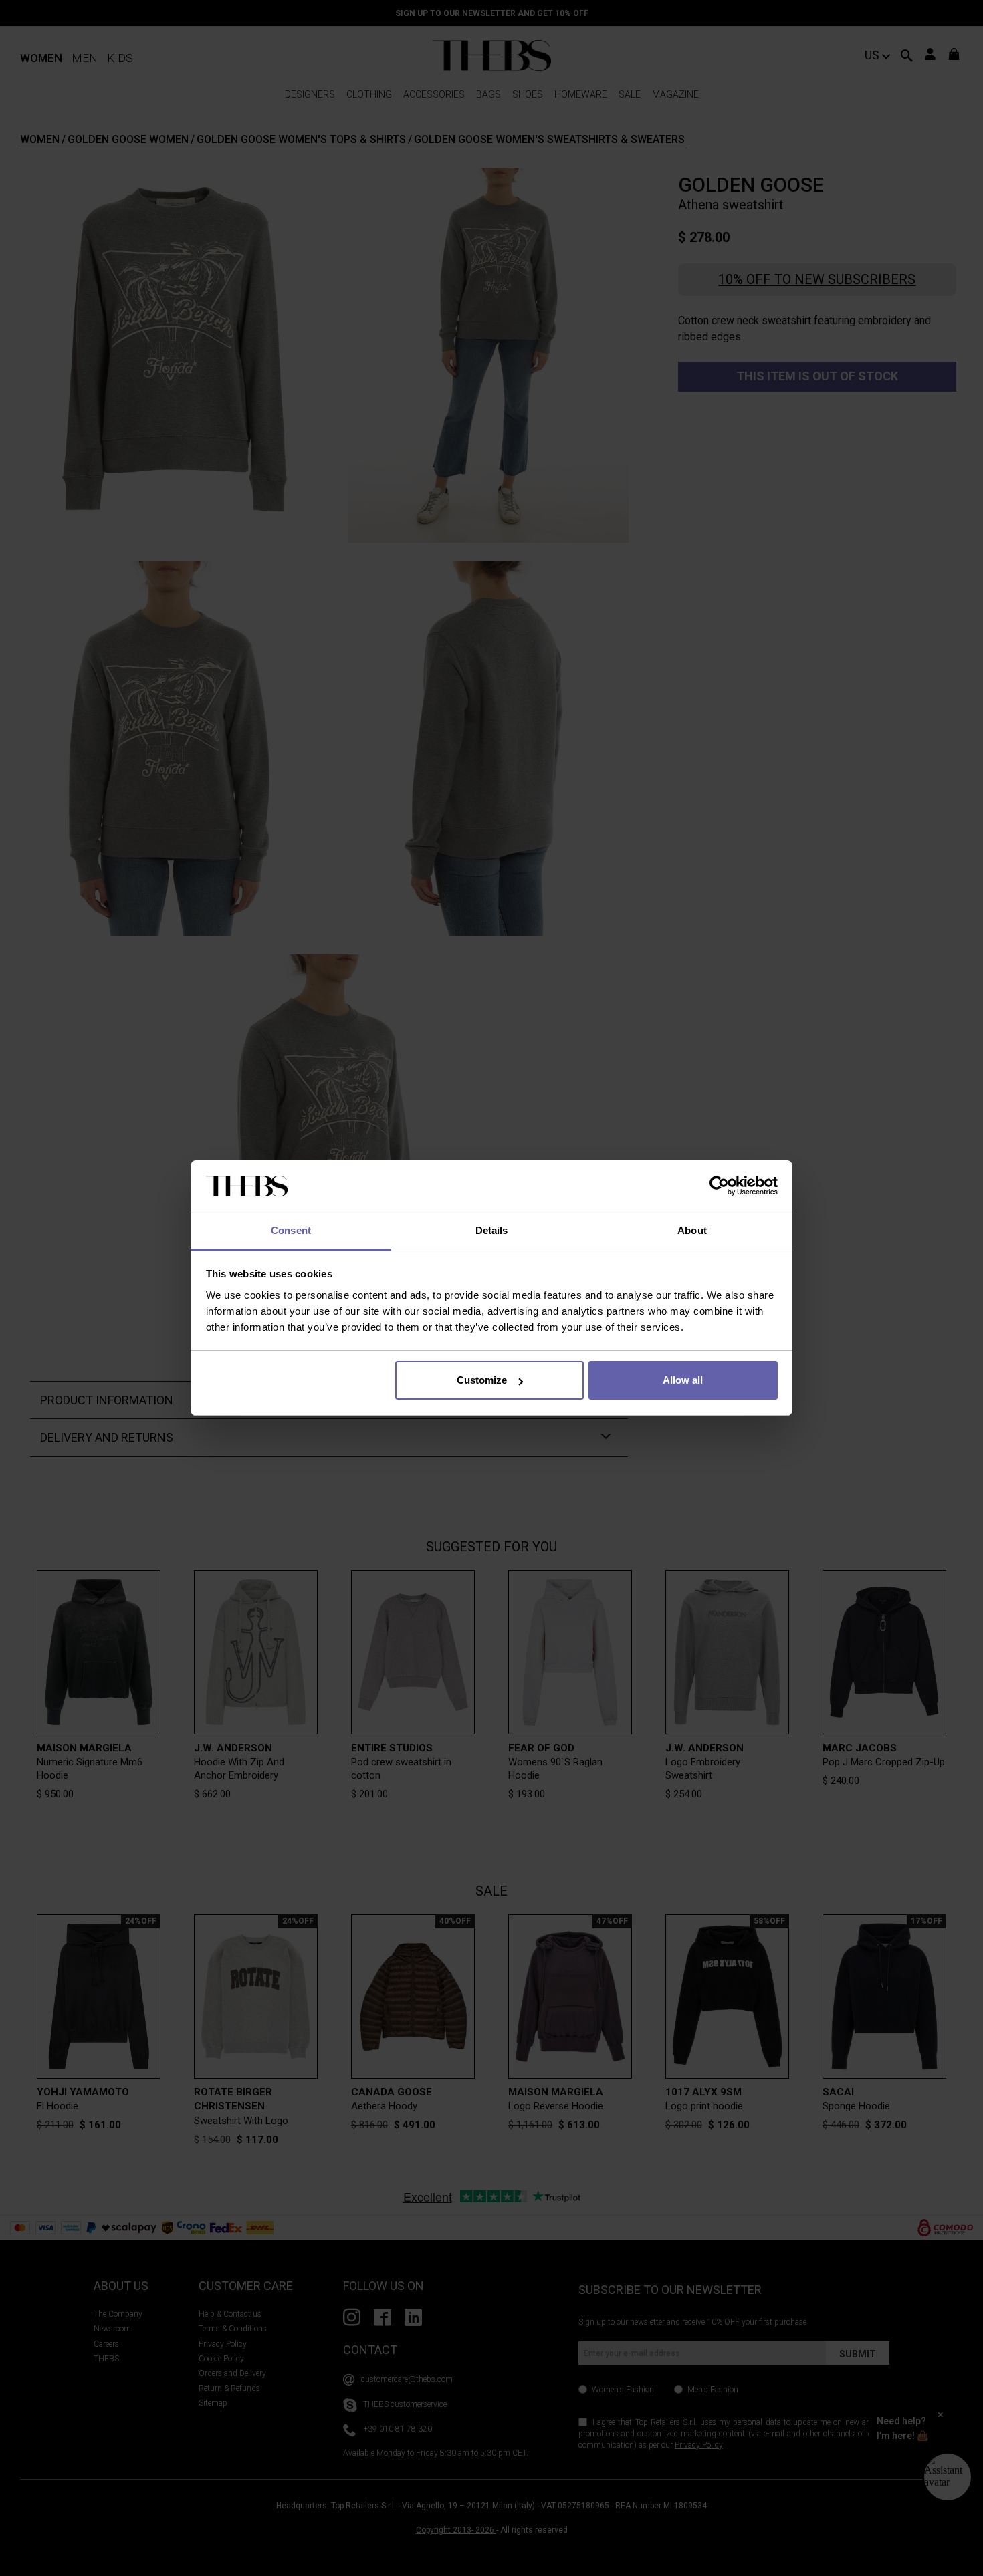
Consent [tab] (291, 1230)
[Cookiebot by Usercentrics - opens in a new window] (719, 1186)
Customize (482, 1380)
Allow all (683, 1380)
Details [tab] (492, 1230)
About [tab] (692, 1230)
